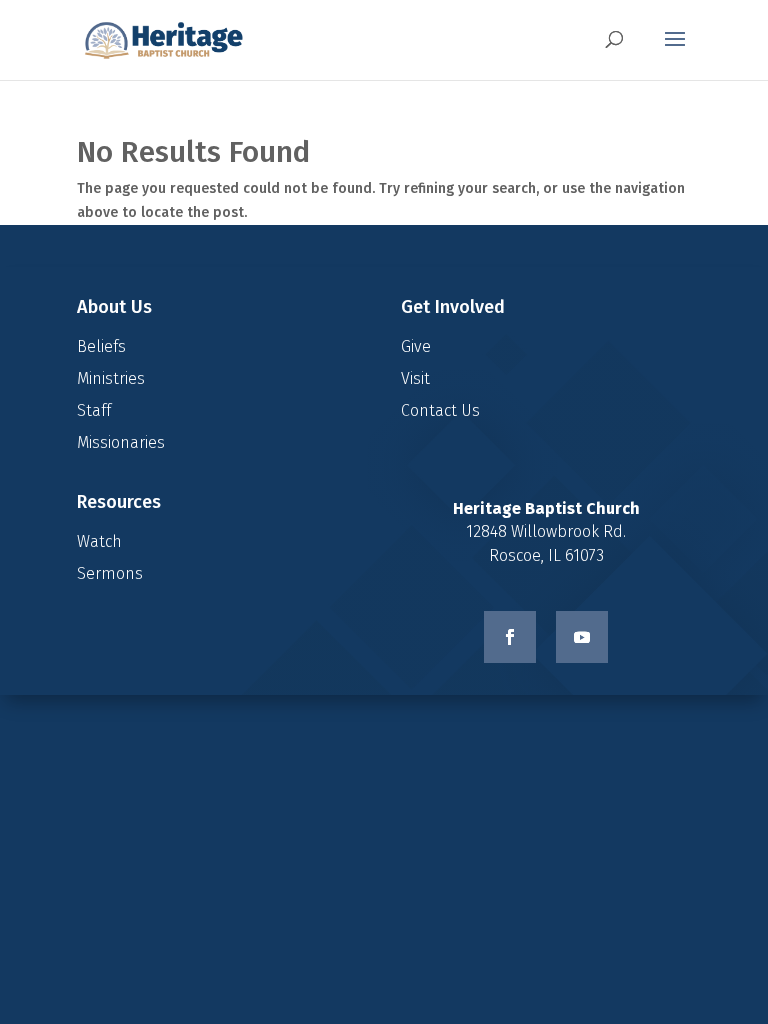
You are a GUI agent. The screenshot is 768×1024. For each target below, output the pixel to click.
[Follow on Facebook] (510, 637)
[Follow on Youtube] (582, 637)
